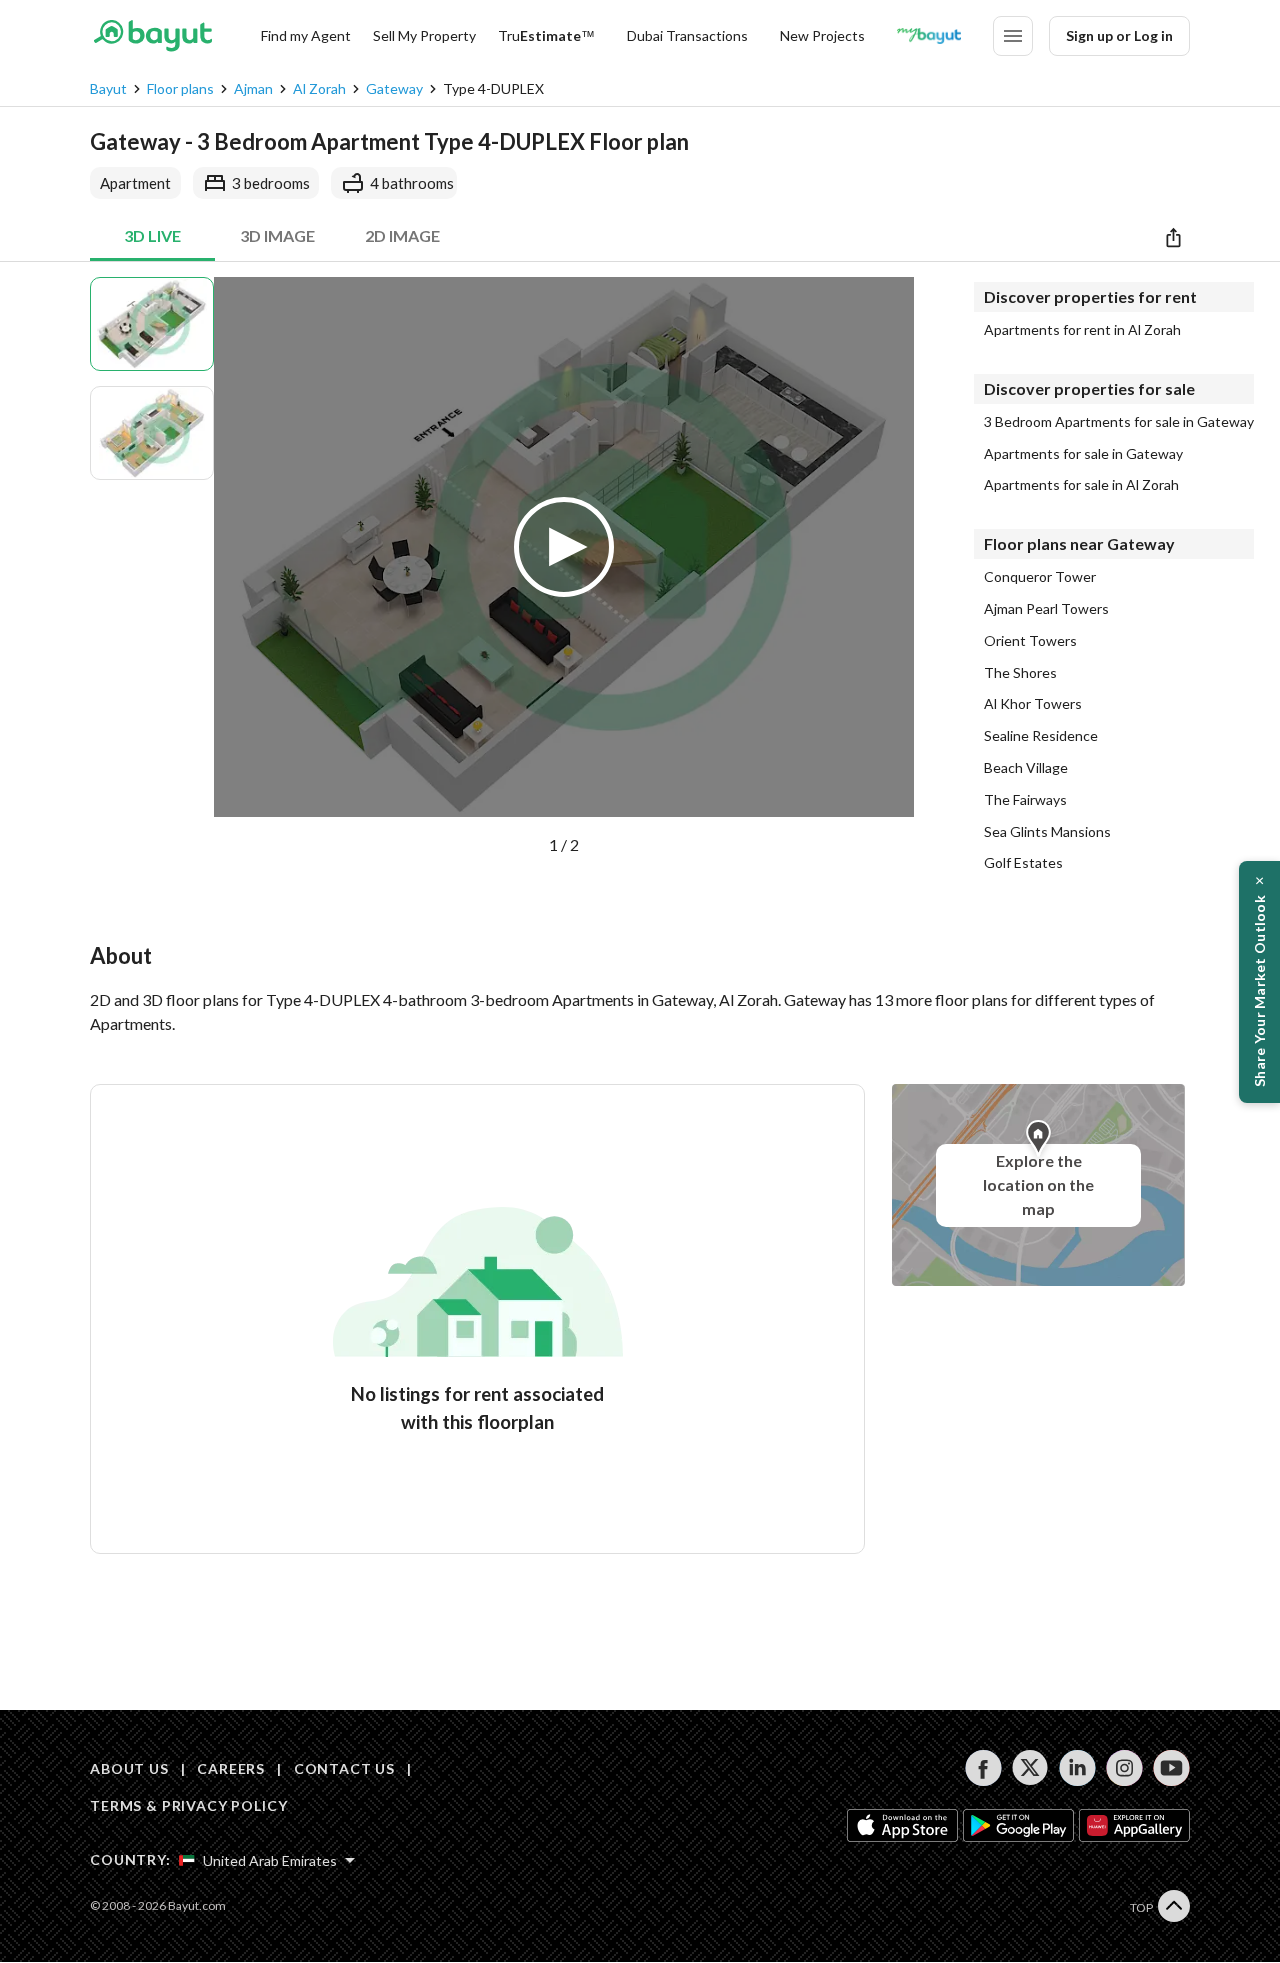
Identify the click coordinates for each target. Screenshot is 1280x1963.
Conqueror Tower (1040, 577)
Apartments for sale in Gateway (1083, 454)
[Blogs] (929, 36)
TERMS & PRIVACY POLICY (188, 1805)
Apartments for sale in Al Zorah (1081, 485)
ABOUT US (129, 1768)
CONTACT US (344, 1768)
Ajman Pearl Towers (1046, 609)
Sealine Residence (1041, 736)
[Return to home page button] (152, 36)
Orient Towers (1030, 641)
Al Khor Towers (1033, 704)
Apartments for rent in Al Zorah (1082, 330)
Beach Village (1026, 768)
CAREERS (231, 1768)
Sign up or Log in (1119, 35)
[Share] (1173, 237)
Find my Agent (306, 35)
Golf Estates (1023, 863)
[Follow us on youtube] (1171, 1768)
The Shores (1020, 673)
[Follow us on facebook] (983, 1768)
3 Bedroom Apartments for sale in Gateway (1119, 422)
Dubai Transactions (687, 35)
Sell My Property (424, 35)
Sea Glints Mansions (1047, 832)
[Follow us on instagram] (1124, 1768)
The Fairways (1025, 800)
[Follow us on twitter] (1030, 1768)
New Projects (822, 35)
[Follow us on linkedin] (1077, 1768)
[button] (564, 567)
